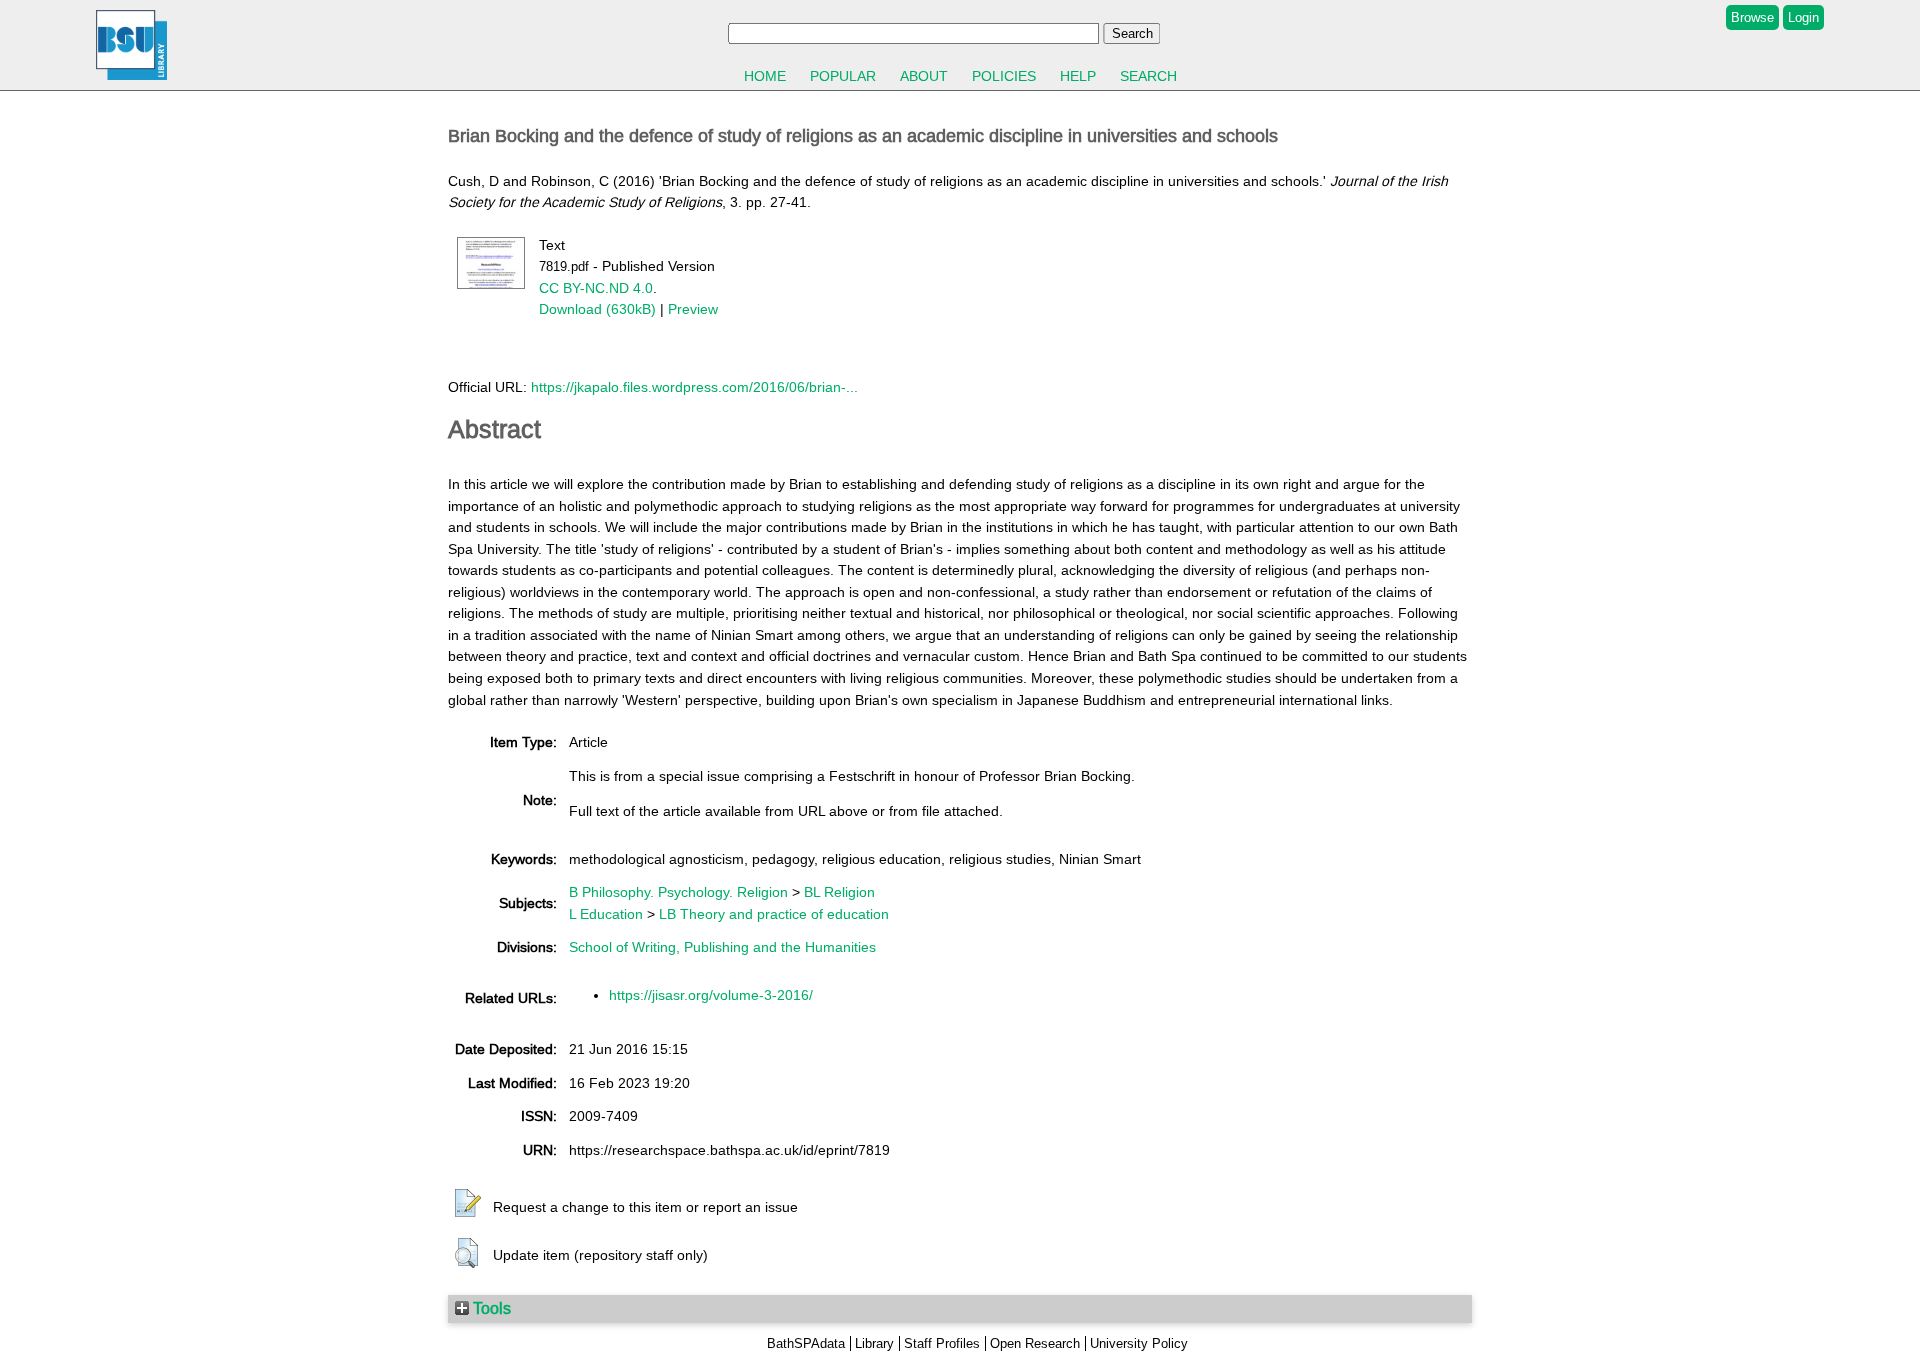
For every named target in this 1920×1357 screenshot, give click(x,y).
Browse (1752, 17)
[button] (468, 1204)
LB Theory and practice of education (774, 914)
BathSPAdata (806, 1343)
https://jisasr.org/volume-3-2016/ (711, 995)
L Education (606, 914)
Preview (693, 309)
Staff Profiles (942, 1343)
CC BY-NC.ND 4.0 (596, 288)
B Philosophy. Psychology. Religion (678, 892)
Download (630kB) (597, 309)
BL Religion (839, 892)
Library (874, 1343)
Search (1148, 76)
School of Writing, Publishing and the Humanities (722, 947)
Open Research (1035, 1343)
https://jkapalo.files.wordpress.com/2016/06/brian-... (694, 387)
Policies (1004, 76)
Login (1803, 17)
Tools (490, 1308)
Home (765, 76)
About (924, 76)
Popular (843, 76)
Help (1078, 76)
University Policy (1139, 1343)
